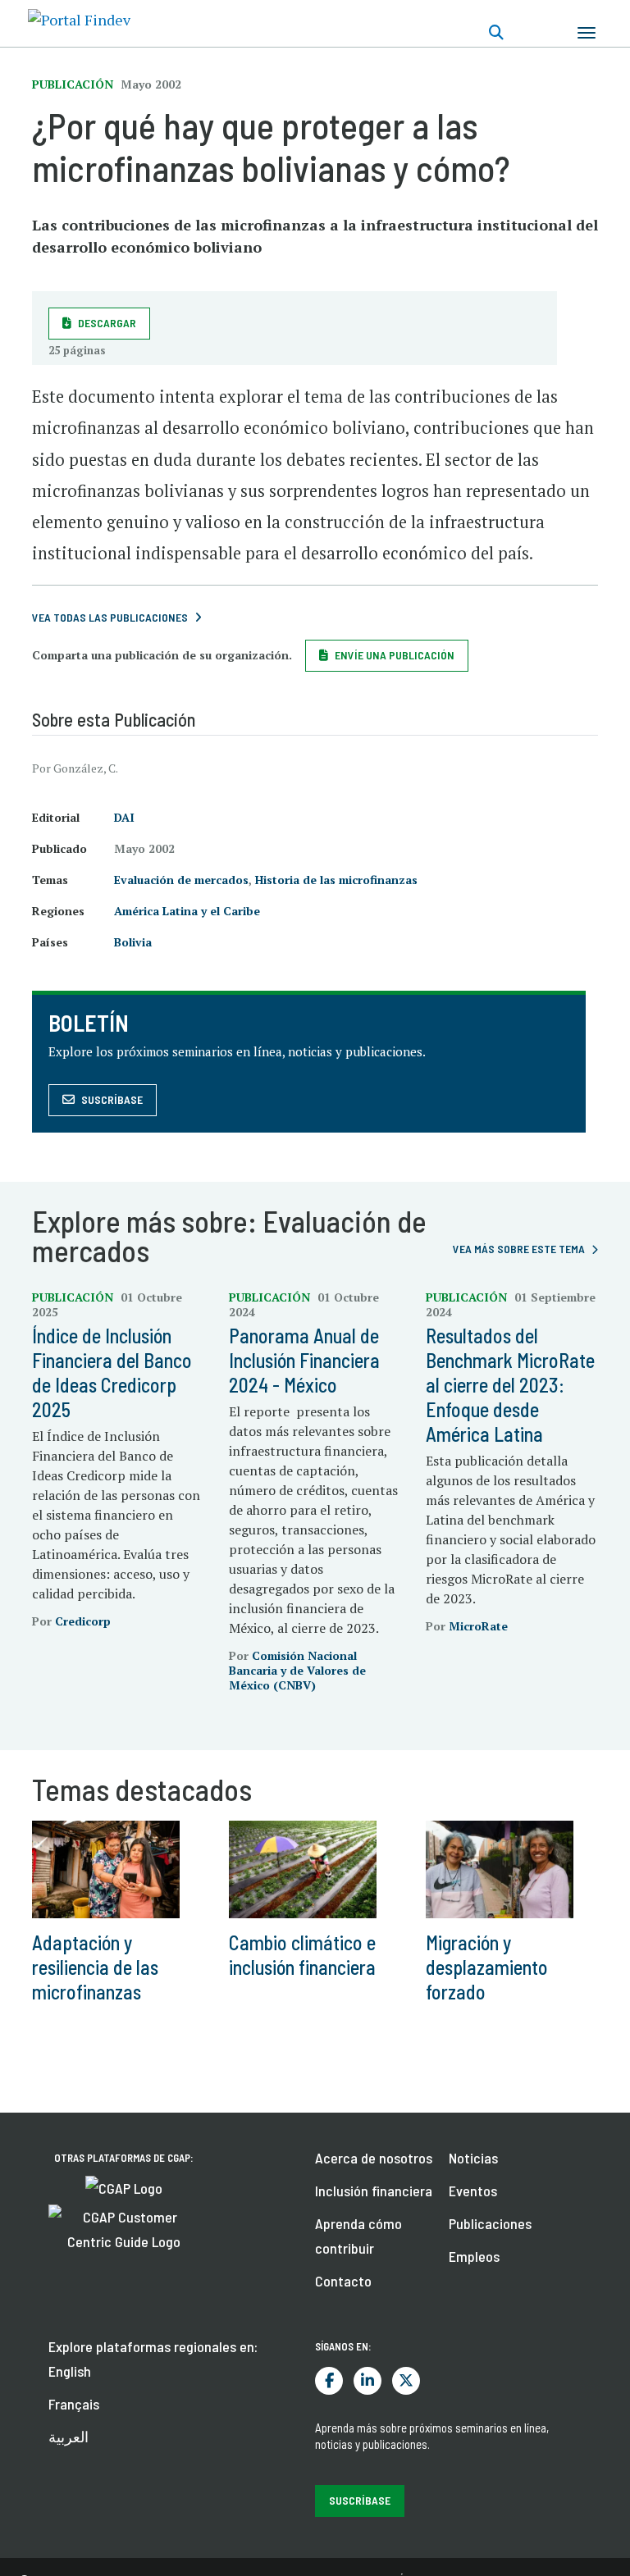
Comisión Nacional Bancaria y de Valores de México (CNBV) (297, 1670)
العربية (68, 2437)
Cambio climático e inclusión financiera (302, 1955)
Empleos (474, 2256)
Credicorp (83, 1621)
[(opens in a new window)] (124, 2186)
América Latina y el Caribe (187, 911)
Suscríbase (112, 1099)
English (70, 2371)
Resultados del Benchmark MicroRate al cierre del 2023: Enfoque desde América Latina (510, 1385)
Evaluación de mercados (181, 880)
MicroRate (478, 1626)
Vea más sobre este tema (519, 1249)
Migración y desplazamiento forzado (487, 1967)
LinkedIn (367, 2381)
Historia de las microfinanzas (336, 880)
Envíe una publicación (395, 655)
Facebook (329, 2381)
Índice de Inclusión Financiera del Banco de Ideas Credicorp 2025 (112, 1372)
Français (74, 2404)
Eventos (473, 2191)
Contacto (343, 2281)
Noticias (473, 2158)
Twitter (406, 2381)
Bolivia (133, 942)
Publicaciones (490, 2223)
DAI (124, 817)
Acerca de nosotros (374, 2158)
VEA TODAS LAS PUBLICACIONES (110, 617)
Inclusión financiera (374, 2191)
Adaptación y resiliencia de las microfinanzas (95, 1967)
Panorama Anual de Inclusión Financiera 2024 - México (304, 1360)
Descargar (107, 323)
